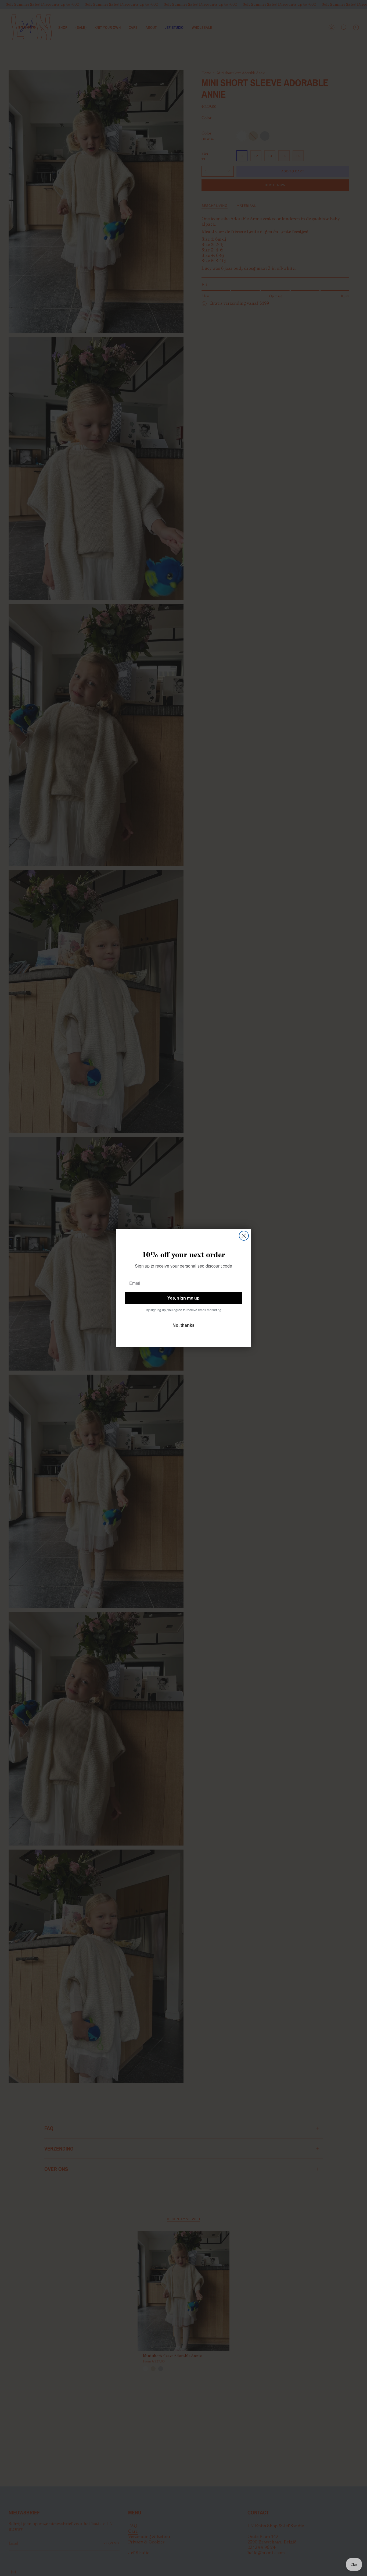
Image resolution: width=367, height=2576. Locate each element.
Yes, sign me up (183, 1298)
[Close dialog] (244, 1236)
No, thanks (183, 1325)
